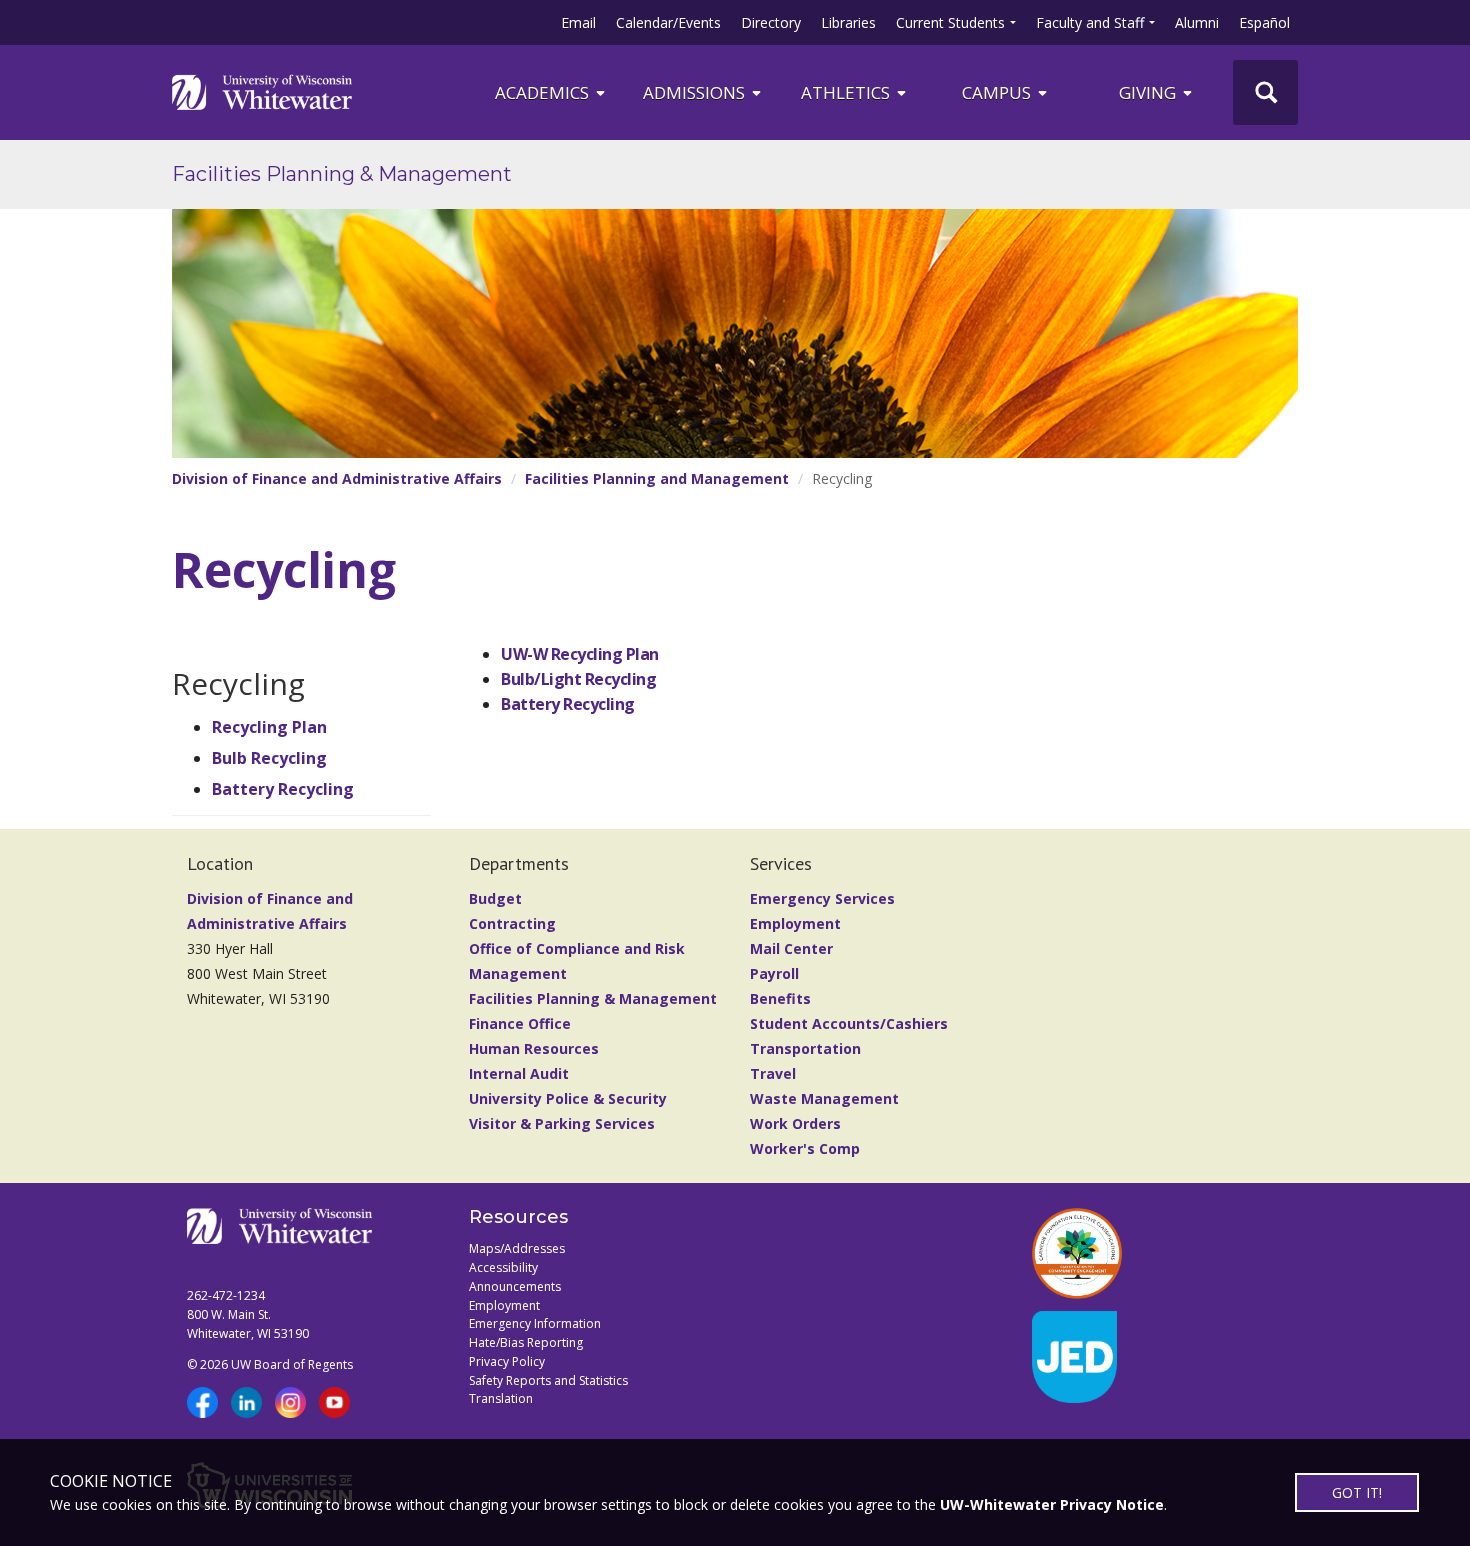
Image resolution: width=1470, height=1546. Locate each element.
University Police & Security (568, 1098)
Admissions (696, 92)
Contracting (512, 923)
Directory (771, 22)
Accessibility (503, 1267)
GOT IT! (1357, 1492)
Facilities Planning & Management (342, 174)
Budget (495, 898)
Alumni (1197, 22)
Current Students (950, 22)
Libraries (848, 22)
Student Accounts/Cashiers (849, 1023)
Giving (1149, 92)
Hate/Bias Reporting (526, 1342)
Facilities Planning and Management (657, 478)
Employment (795, 923)
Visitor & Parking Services (562, 1123)
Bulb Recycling (269, 758)
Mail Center (791, 948)
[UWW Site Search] (1265, 92)
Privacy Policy (507, 1361)
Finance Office (520, 1023)
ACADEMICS (544, 92)
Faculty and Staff (1090, 22)
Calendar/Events (668, 22)
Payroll (774, 973)
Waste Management (824, 1098)
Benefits (780, 998)
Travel (773, 1073)
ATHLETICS (847, 92)
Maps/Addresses (517, 1248)
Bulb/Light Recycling (578, 679)
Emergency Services (822, 898)
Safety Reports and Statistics (548, 1380)
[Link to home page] (262, 92)
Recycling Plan (269, 727)
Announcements (515, 1286)
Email (578, 22)
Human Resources (534, 1048)
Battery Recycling (283, 789)
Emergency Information (535, 1323)
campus (998, 92)
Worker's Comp (805, 1148)
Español (1264, 22)
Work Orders (795, 1123)
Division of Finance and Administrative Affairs (337, 478)
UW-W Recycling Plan (580, 654)
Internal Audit (519, 1073)
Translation (501, 1398)
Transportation (805, 1048)
